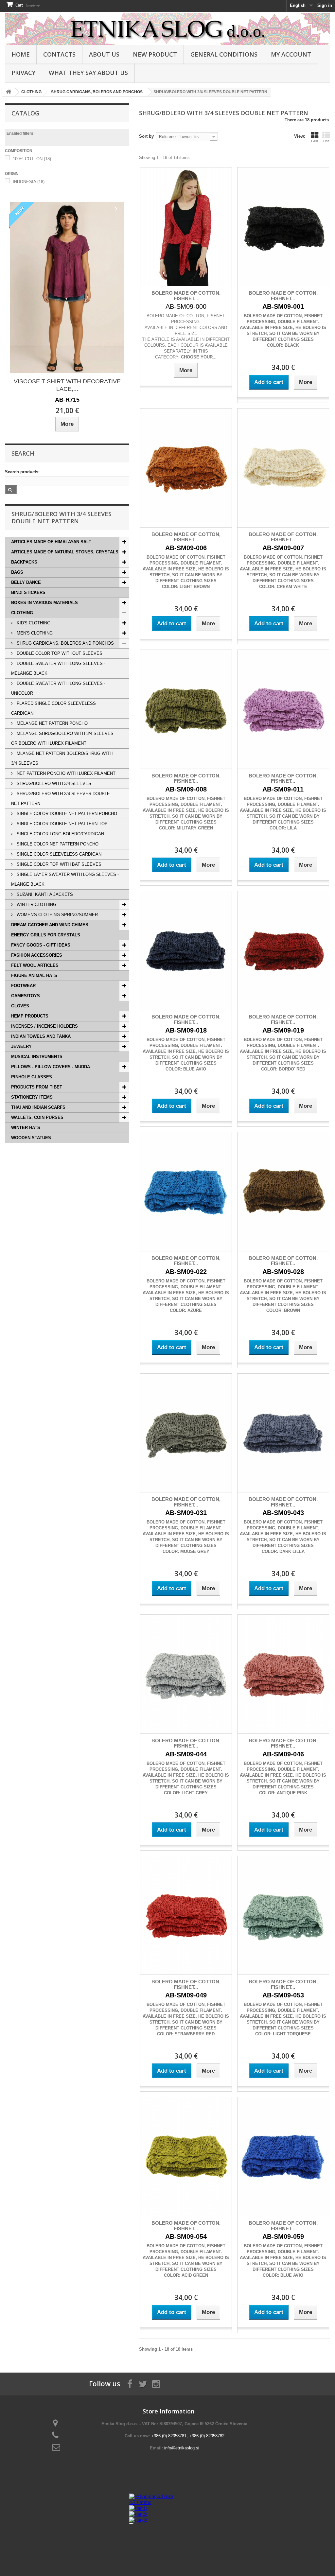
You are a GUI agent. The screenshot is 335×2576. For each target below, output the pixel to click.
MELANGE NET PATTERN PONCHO (52, 723)
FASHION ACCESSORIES (37, 955)
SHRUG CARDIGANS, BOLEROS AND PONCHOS (65, 643)
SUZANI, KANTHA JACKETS (44, 894)
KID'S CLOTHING (33, 623)
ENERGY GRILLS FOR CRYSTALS (46, 935)
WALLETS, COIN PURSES (37, 1117)
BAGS (17, 572)
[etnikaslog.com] (167, 29)
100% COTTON (32, 159)
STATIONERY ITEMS (32, 1097)
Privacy (23, 73)
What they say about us (88, 73)
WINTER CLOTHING (36, 905)
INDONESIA (29, 182)
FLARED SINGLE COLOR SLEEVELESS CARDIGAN (53, 708)
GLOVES (20, 1006)
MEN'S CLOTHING (34, 633)
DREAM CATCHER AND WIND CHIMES (50, 925)
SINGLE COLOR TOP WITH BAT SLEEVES (58, 864)
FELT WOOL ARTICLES (35, 965)
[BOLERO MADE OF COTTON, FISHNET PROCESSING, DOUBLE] (283, 227)
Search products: (22, 472)
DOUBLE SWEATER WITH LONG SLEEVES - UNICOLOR (58, 688)
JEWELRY (21, 1046)
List (326, 141)
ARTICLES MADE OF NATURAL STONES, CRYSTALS (65, 552)
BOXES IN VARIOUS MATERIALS (44, 603)
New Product (155, 54)
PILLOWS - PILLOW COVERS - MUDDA (51, 1067)
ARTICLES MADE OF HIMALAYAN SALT (51, 542)
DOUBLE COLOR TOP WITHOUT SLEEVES (59, 653)
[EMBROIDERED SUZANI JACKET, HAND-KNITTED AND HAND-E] (92, 276)
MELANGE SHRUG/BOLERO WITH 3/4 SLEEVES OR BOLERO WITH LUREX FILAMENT (62, 738)
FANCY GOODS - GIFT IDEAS (41, 945)
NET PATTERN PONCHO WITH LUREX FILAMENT (65, 773)
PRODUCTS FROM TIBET (37, 1087)
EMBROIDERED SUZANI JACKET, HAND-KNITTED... (92, 362)
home (21, 54)
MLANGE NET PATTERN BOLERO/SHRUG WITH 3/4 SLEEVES (62, 758)
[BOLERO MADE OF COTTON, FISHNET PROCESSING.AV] (186, 227)
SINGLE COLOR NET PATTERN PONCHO (57, 844)
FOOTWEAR (23, 986)
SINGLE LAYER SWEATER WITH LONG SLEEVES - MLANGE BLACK (65, 879)
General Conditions (224, 54)
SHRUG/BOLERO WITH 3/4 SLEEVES (53, 783)
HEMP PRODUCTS (30, 1016)
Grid (315, 141)
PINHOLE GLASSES (32, 1077)
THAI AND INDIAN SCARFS (38, 1107)
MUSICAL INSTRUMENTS (37, 1057)
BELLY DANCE (26, 582)
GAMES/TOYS (26, 996)
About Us (104, 54)
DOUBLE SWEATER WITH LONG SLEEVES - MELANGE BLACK (58, 668)
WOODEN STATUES (31, 1138)
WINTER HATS (26, 1128)
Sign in (325, 5)
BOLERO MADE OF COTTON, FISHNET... (186, 296)
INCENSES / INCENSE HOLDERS (44, 1026)
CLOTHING (22, 613)
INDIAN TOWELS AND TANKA (41, 1036)
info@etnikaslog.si (182, 2448)
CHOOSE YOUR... (199, 357)
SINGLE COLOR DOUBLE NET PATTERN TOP (62, 824)
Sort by (146, 136)
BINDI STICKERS (28, 592)
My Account (291, 54)
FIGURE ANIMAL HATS (34, 975)
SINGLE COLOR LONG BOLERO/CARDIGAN (60, 834)
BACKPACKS (24, 562)
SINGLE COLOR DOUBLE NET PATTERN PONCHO (66, 814)
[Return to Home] (9, 92)
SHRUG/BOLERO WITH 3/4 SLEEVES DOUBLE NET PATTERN (61, 799)
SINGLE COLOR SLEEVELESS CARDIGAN (58, 854)
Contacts (59, 54)
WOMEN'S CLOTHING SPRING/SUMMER (57, 915)
